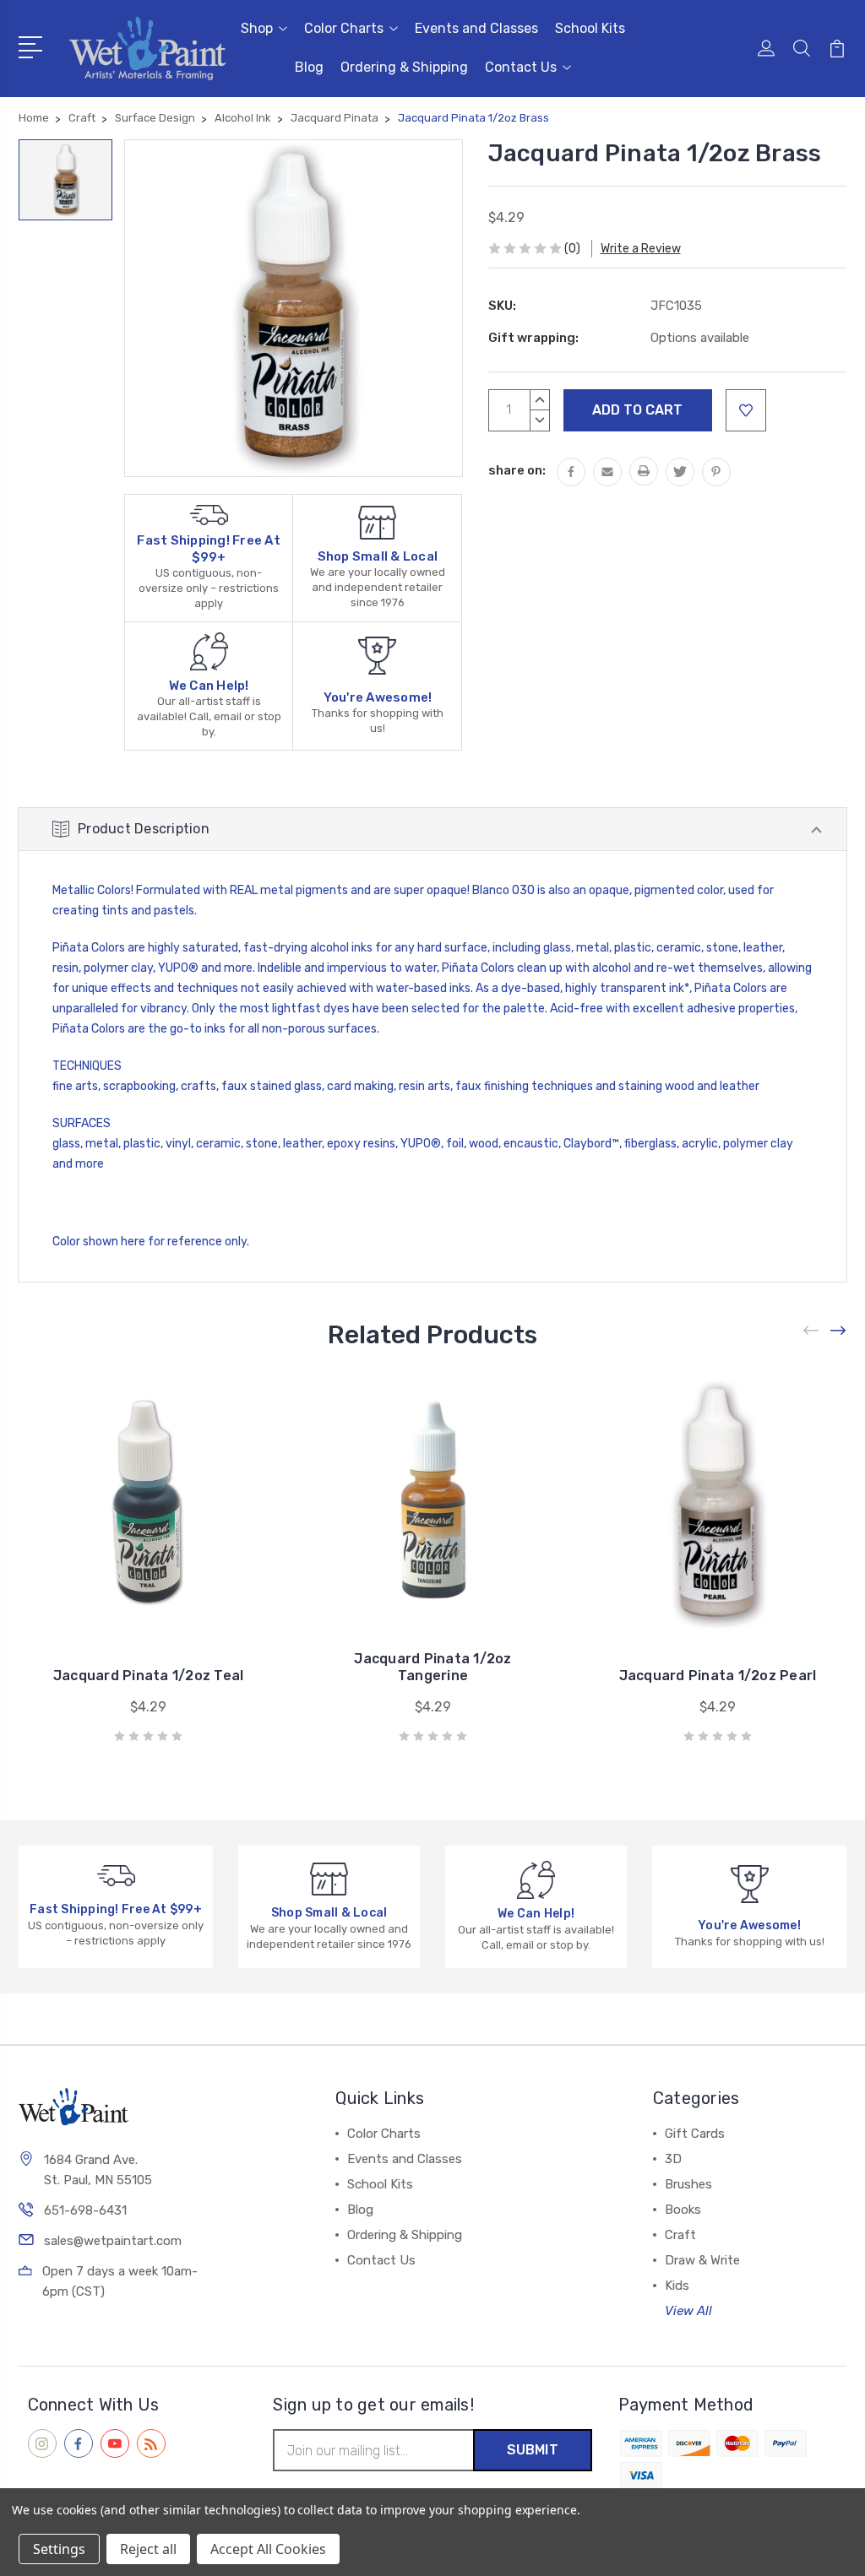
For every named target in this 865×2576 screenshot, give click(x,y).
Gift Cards (695, 2134)
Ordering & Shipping (404, 67)
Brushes (688, 2184)
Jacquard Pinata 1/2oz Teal (149, 1676)
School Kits (590, 28)
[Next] (839, 1330)
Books (683, 2210)
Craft (680, 2235)
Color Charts (344, 28)
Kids (677, 2286)
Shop (257, 28)
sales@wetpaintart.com (113, 2241)
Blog (309, 67)
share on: (517, 470)
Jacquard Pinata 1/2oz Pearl (718, 1676)
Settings (59, 2549)
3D (673, 2159)
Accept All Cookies (268, 2549)
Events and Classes (476, 28)
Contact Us (521, 67)
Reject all (148, 2549)
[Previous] (812, 1330)
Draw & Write (702, 2260)
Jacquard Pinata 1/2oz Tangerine (432, 1667)
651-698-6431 (85, 2210)
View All (688, 2311)
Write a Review (641, 249)
